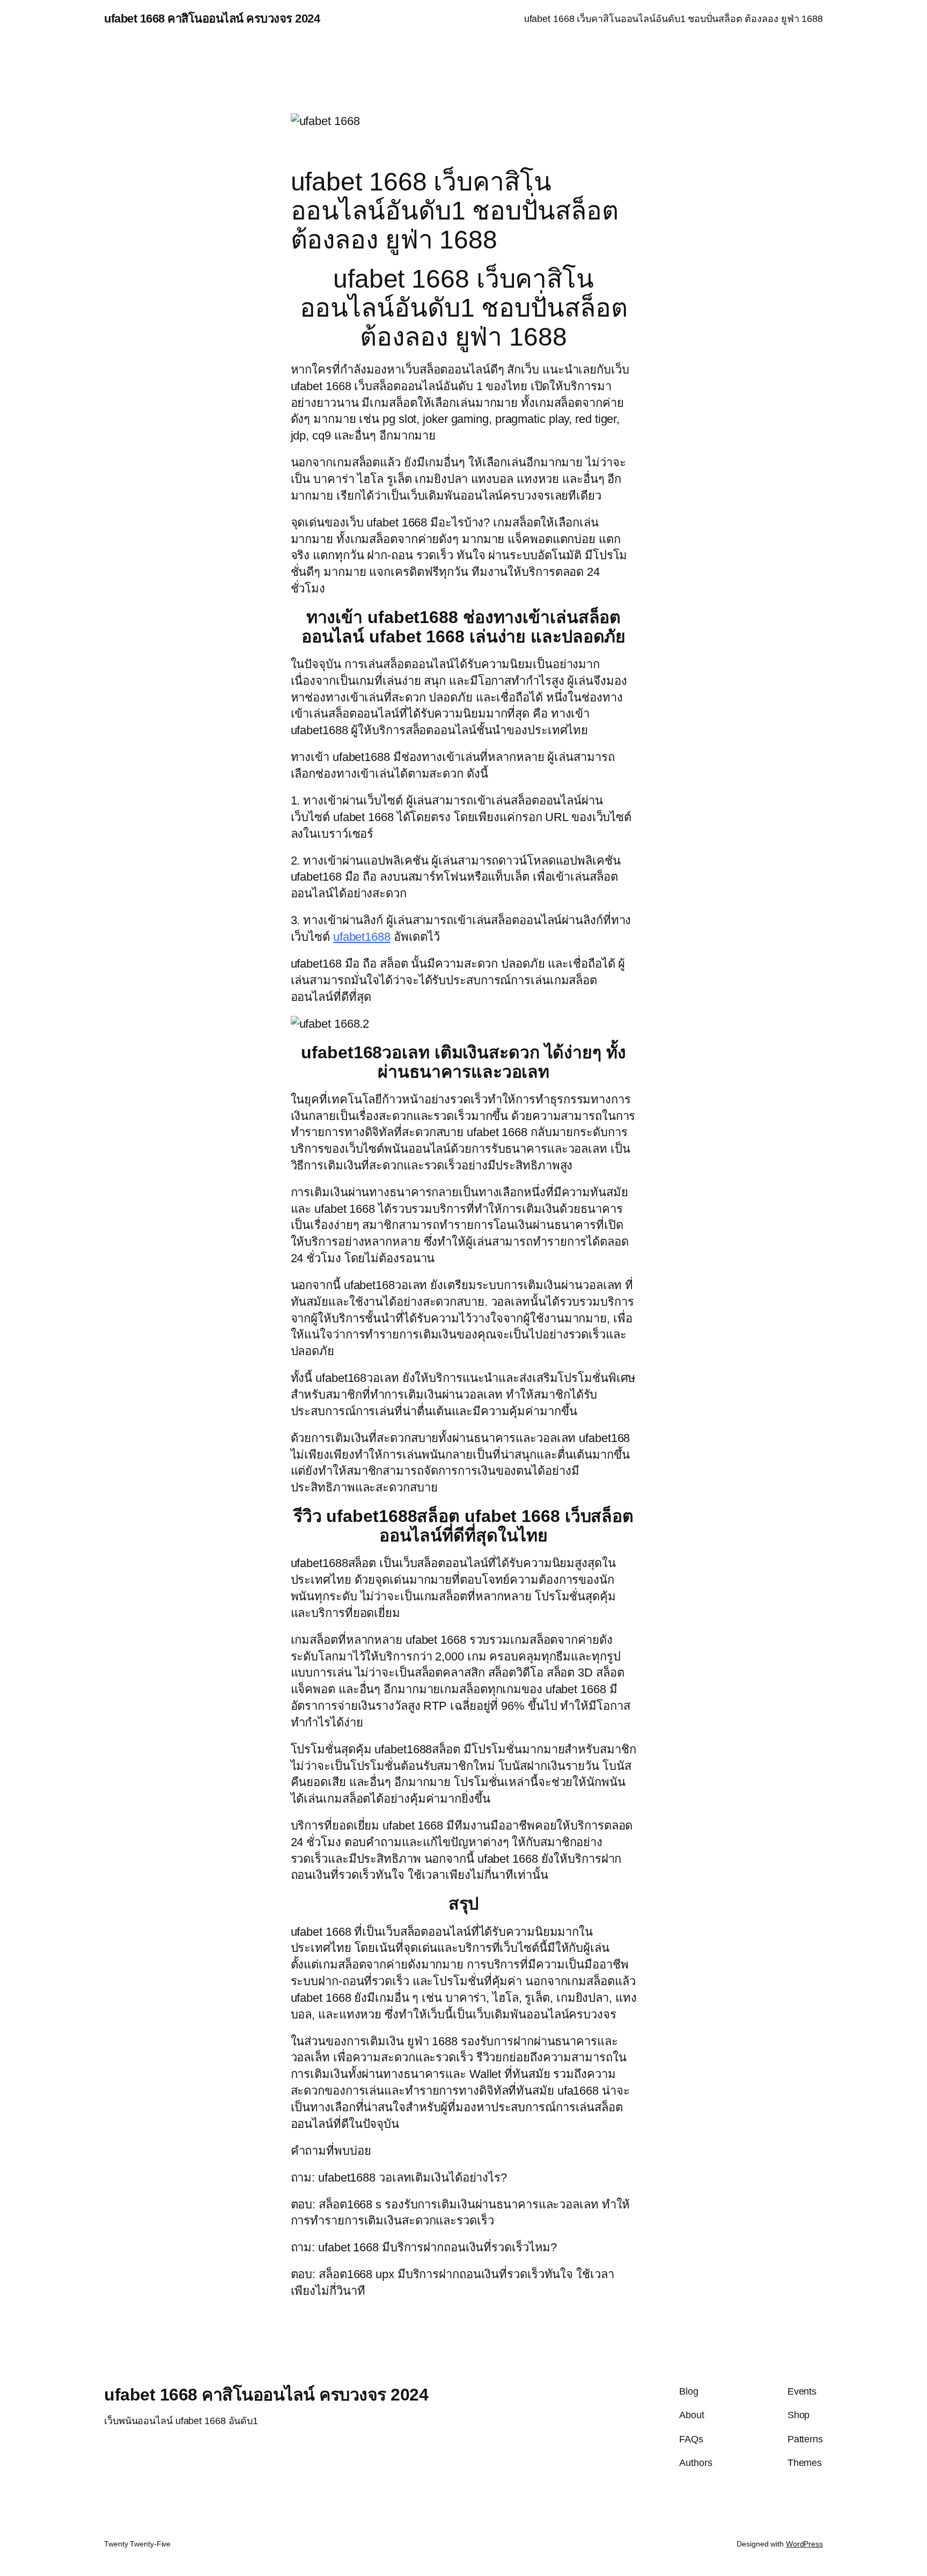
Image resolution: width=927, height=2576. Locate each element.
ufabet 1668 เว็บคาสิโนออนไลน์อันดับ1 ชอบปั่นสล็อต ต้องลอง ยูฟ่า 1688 (674, 19)
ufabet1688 (362, 937)
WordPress (804, 2544)
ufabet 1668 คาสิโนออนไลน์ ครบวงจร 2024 (212, 19)
